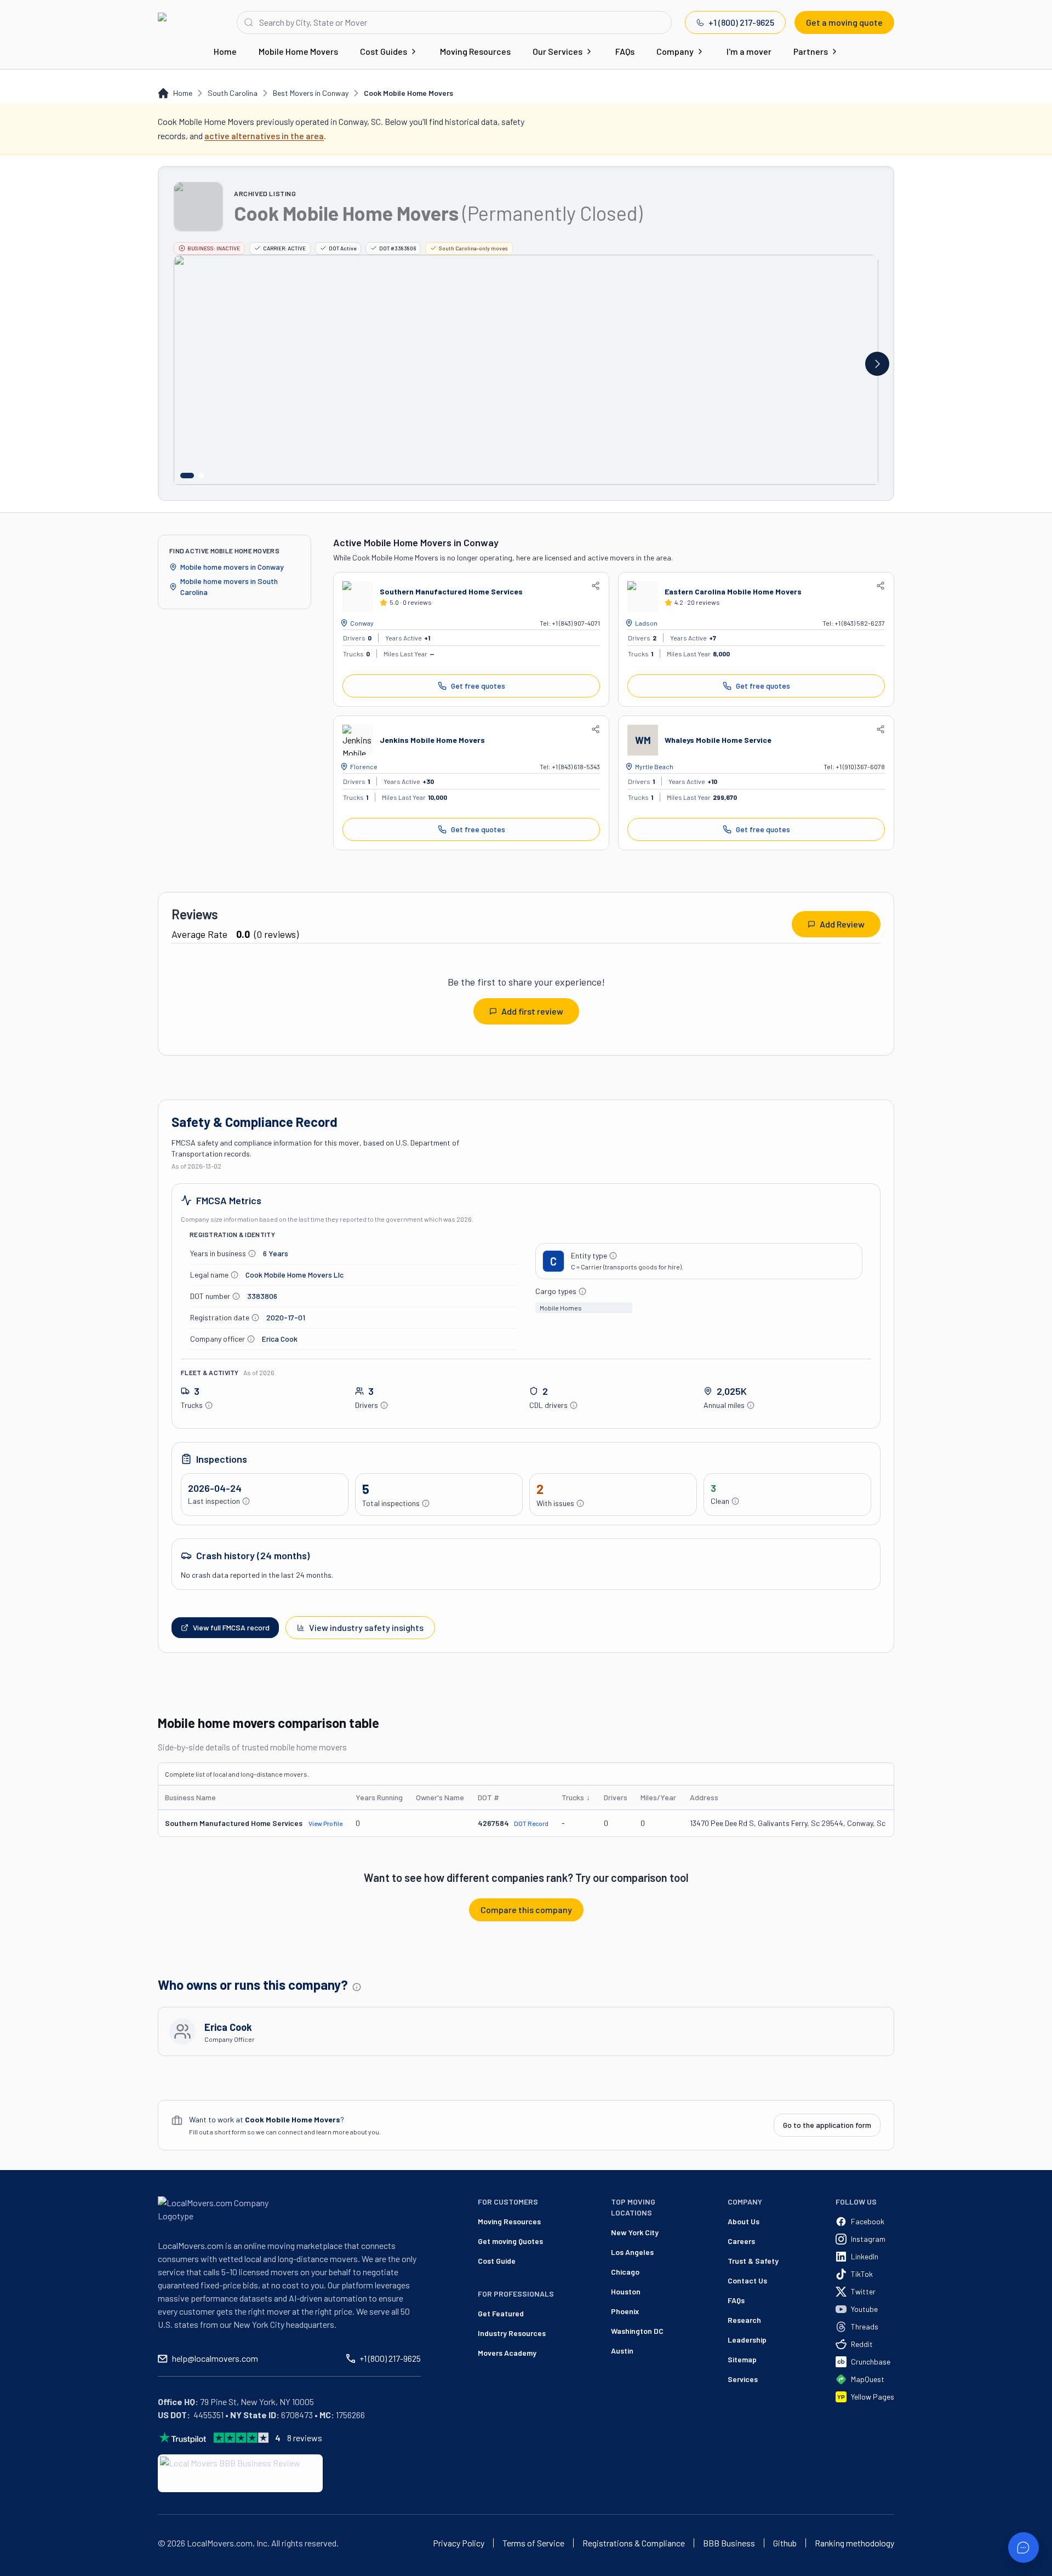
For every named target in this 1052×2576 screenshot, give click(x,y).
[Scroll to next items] (877, 364)
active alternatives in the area (264, 136)
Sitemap (742, 2359)
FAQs (625, 51)
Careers (741, 2241)
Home (225, 51)
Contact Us (747, 2280)
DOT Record (531, 1823)
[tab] (187, 476)
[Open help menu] (1024, 2548)
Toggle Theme (25, 2569)
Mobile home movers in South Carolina (229, 586)
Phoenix (625, 2311)
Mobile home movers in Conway (232, 567)
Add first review (532, 1011)
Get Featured (501, 2313)
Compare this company (526, 1910)
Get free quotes (478, 686)
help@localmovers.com (215, 2358)
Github (785, 2543)
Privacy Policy (459, 2543)
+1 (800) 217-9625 (741, 22)
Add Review (842, 924)
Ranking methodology (854, 2543)
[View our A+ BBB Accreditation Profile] (240, 2473)
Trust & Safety (753, 2261)
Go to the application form (827, 2125)
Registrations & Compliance (634, 2543)
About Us (744, 2221)
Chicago (625, 2272)
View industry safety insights (366, 1627)
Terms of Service (533, 2543)
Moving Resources (475, 51)
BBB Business (729, 2543)
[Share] (596, 586)
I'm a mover (749, 51)
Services (743, 2379)
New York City (635, 2232)
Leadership (747, 2340)
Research (744, 2320)
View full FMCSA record (231, 1627)
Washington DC (637, 2331)
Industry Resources (512, 2333)
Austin (622, 2351)
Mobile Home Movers (298, 51)
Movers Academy (507, 2353)
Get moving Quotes (510, 2241)
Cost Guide (497, 2261)
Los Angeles (632, 2252)
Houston (626, 2291)
